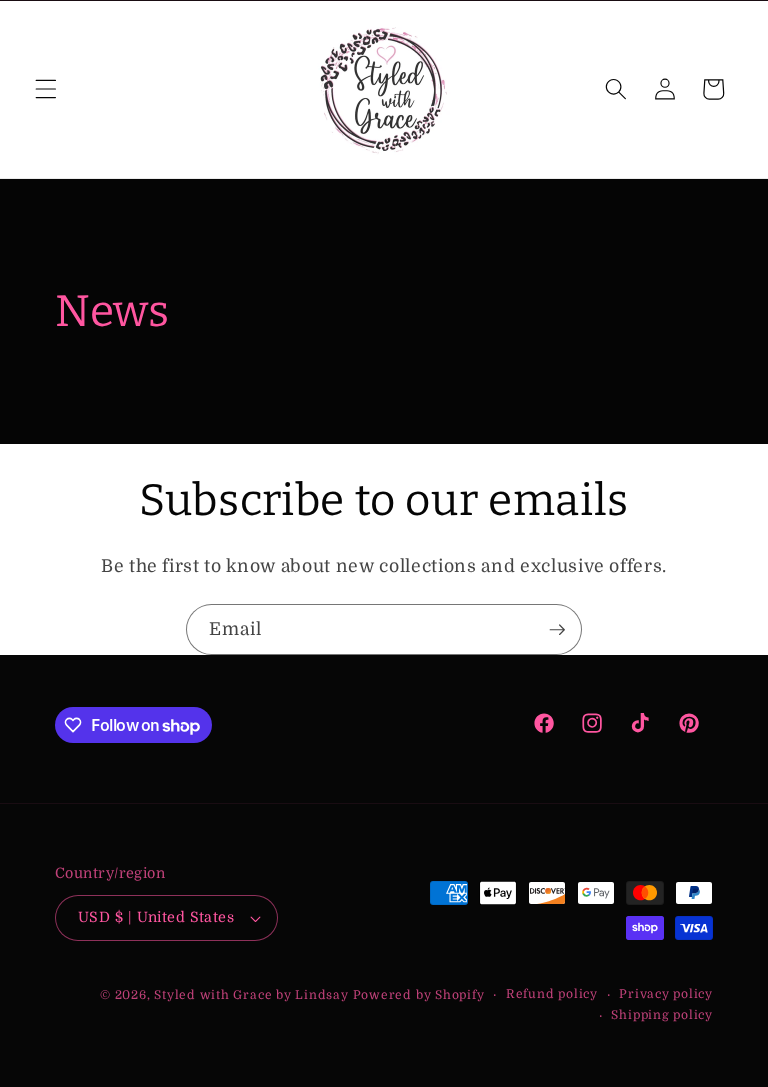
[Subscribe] (557, 630)
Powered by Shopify (419, 995)
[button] (46, 89)
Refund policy (552, 994)
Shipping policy (662, 1015)
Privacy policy (666, 994)
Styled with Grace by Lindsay (251, 995)
